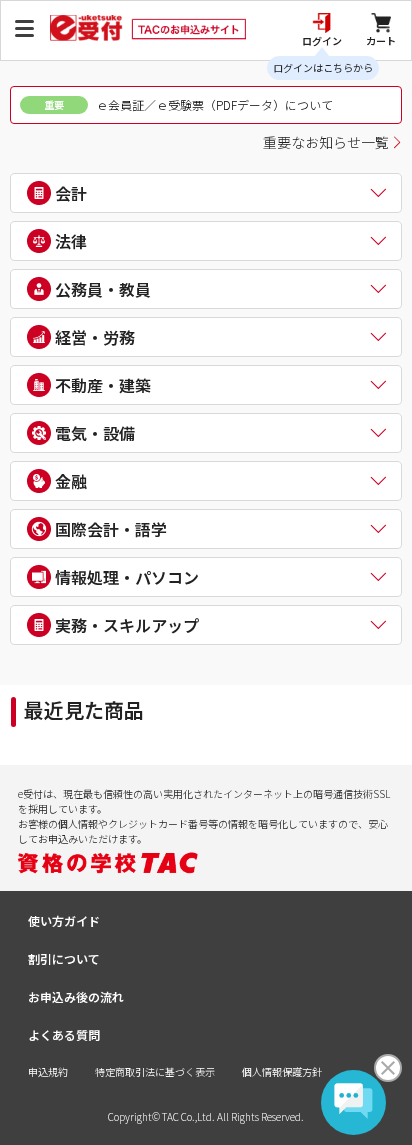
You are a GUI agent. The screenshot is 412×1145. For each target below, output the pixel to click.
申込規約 (48, 1071)
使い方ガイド (64, 920)
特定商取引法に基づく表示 (155, 1071)
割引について (64, 958)
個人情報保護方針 (282, 1071)
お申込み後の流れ (76, 996)
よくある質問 (64, 1034)
